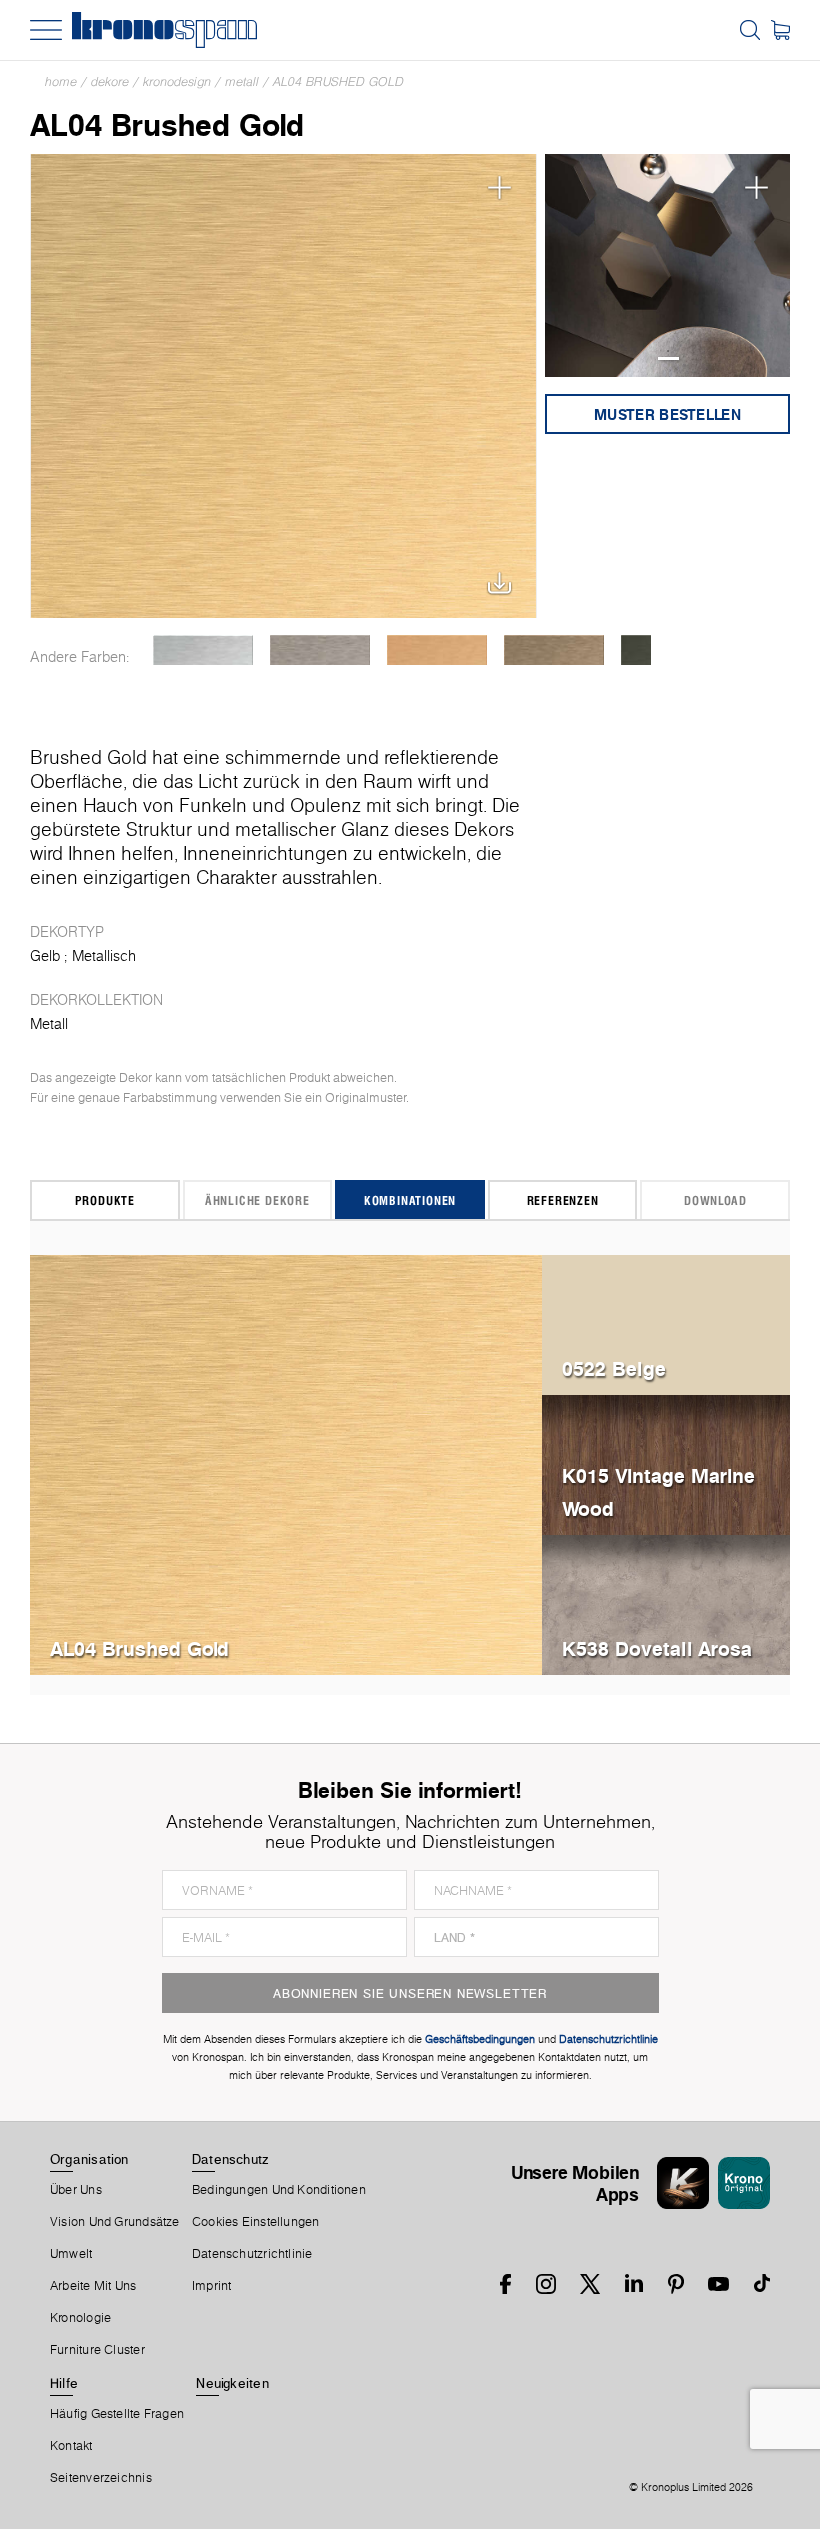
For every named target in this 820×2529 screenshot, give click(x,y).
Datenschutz (230, 2159)
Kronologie (80, 2318)
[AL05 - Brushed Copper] (436, 650)
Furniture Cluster (97, 2350)
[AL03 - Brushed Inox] (319, 650)
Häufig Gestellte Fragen (117, 2414)
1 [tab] (668, 358)
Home (61, 81)
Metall (242, 81)
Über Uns (76, 2190)
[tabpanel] (667, 266)
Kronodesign (177, 81)
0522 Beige (614, 1368)
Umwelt (71, 2254)
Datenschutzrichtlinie (252, 2254)
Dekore (110, 81)
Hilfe (64, 2383)
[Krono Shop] (780, 30)
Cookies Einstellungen (256, 2222)
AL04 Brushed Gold (338, 81)
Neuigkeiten (232, 2383)
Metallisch (104, 956)
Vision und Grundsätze (115, 2222)
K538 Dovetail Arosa (657, 1648)
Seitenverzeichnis (101, 2478)
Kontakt (71, 2446)
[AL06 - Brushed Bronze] (553, 650)
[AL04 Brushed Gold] (283, 386)
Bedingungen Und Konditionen (279, 2190)
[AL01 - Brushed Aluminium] (202, 650)
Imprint (212, 2286)
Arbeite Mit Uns (93, 2286)
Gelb (45, 956)
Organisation (89, 2159)
